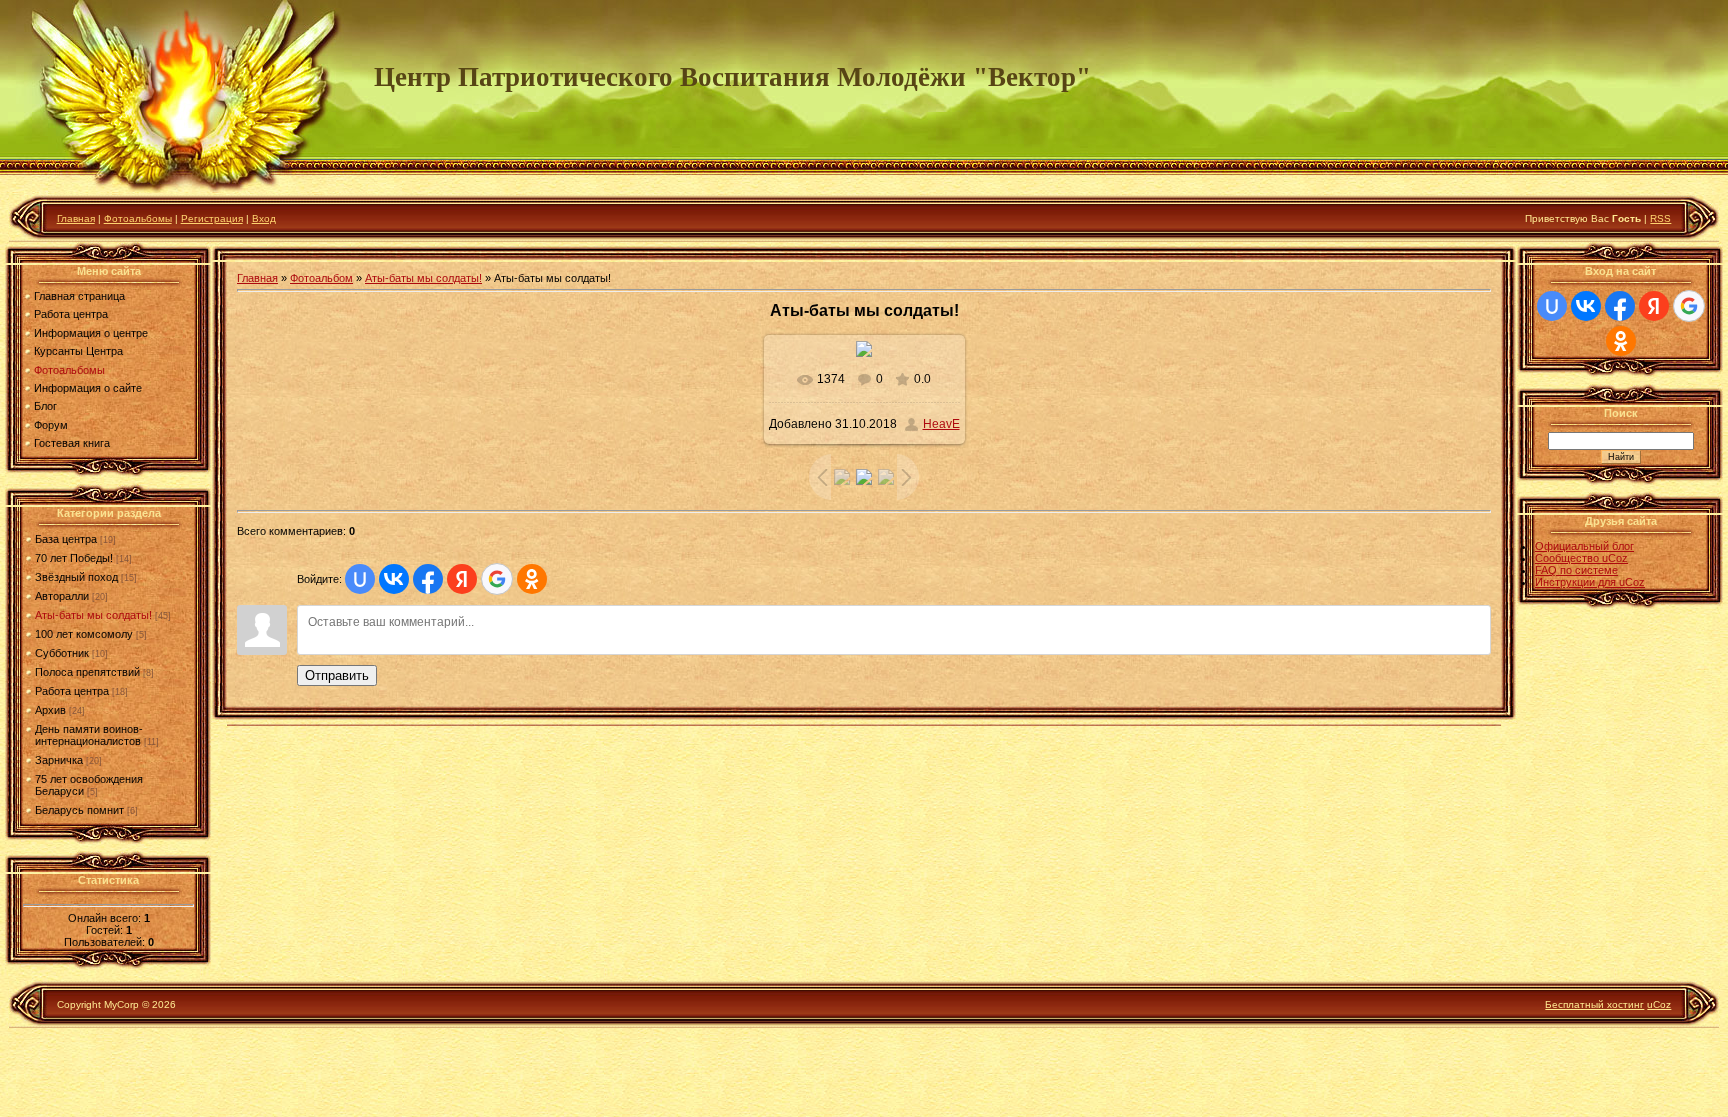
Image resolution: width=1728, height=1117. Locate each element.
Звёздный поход (76, 577)
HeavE (941, 424)
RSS (1660, 218)
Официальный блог (1584, 546)
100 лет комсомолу (84, 634)
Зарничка (59, 760)
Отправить (337, 675)
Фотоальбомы (138, 218)
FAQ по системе (1576, 570)
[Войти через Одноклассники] (532, 579)
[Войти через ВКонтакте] (394, 579)
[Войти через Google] (497, 579)
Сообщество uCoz (1581, 558)
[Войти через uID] (360, 579)
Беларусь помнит (79, 810)
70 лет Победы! (74, 558)
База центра (66, 539)
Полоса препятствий (87, 672)
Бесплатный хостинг (1594, 1004)
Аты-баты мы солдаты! (93, 615)
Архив (50, 710)
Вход (264, 218)
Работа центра (72, 691)
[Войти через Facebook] (428, 579)
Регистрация (212, 218)
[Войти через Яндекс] (462, 579)
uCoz (1659, 1004)
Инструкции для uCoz (1590, 582)
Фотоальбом (321, 278)
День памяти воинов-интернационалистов (89, 735)
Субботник (62, 653)
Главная (76, 218)
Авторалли (62, 596)
